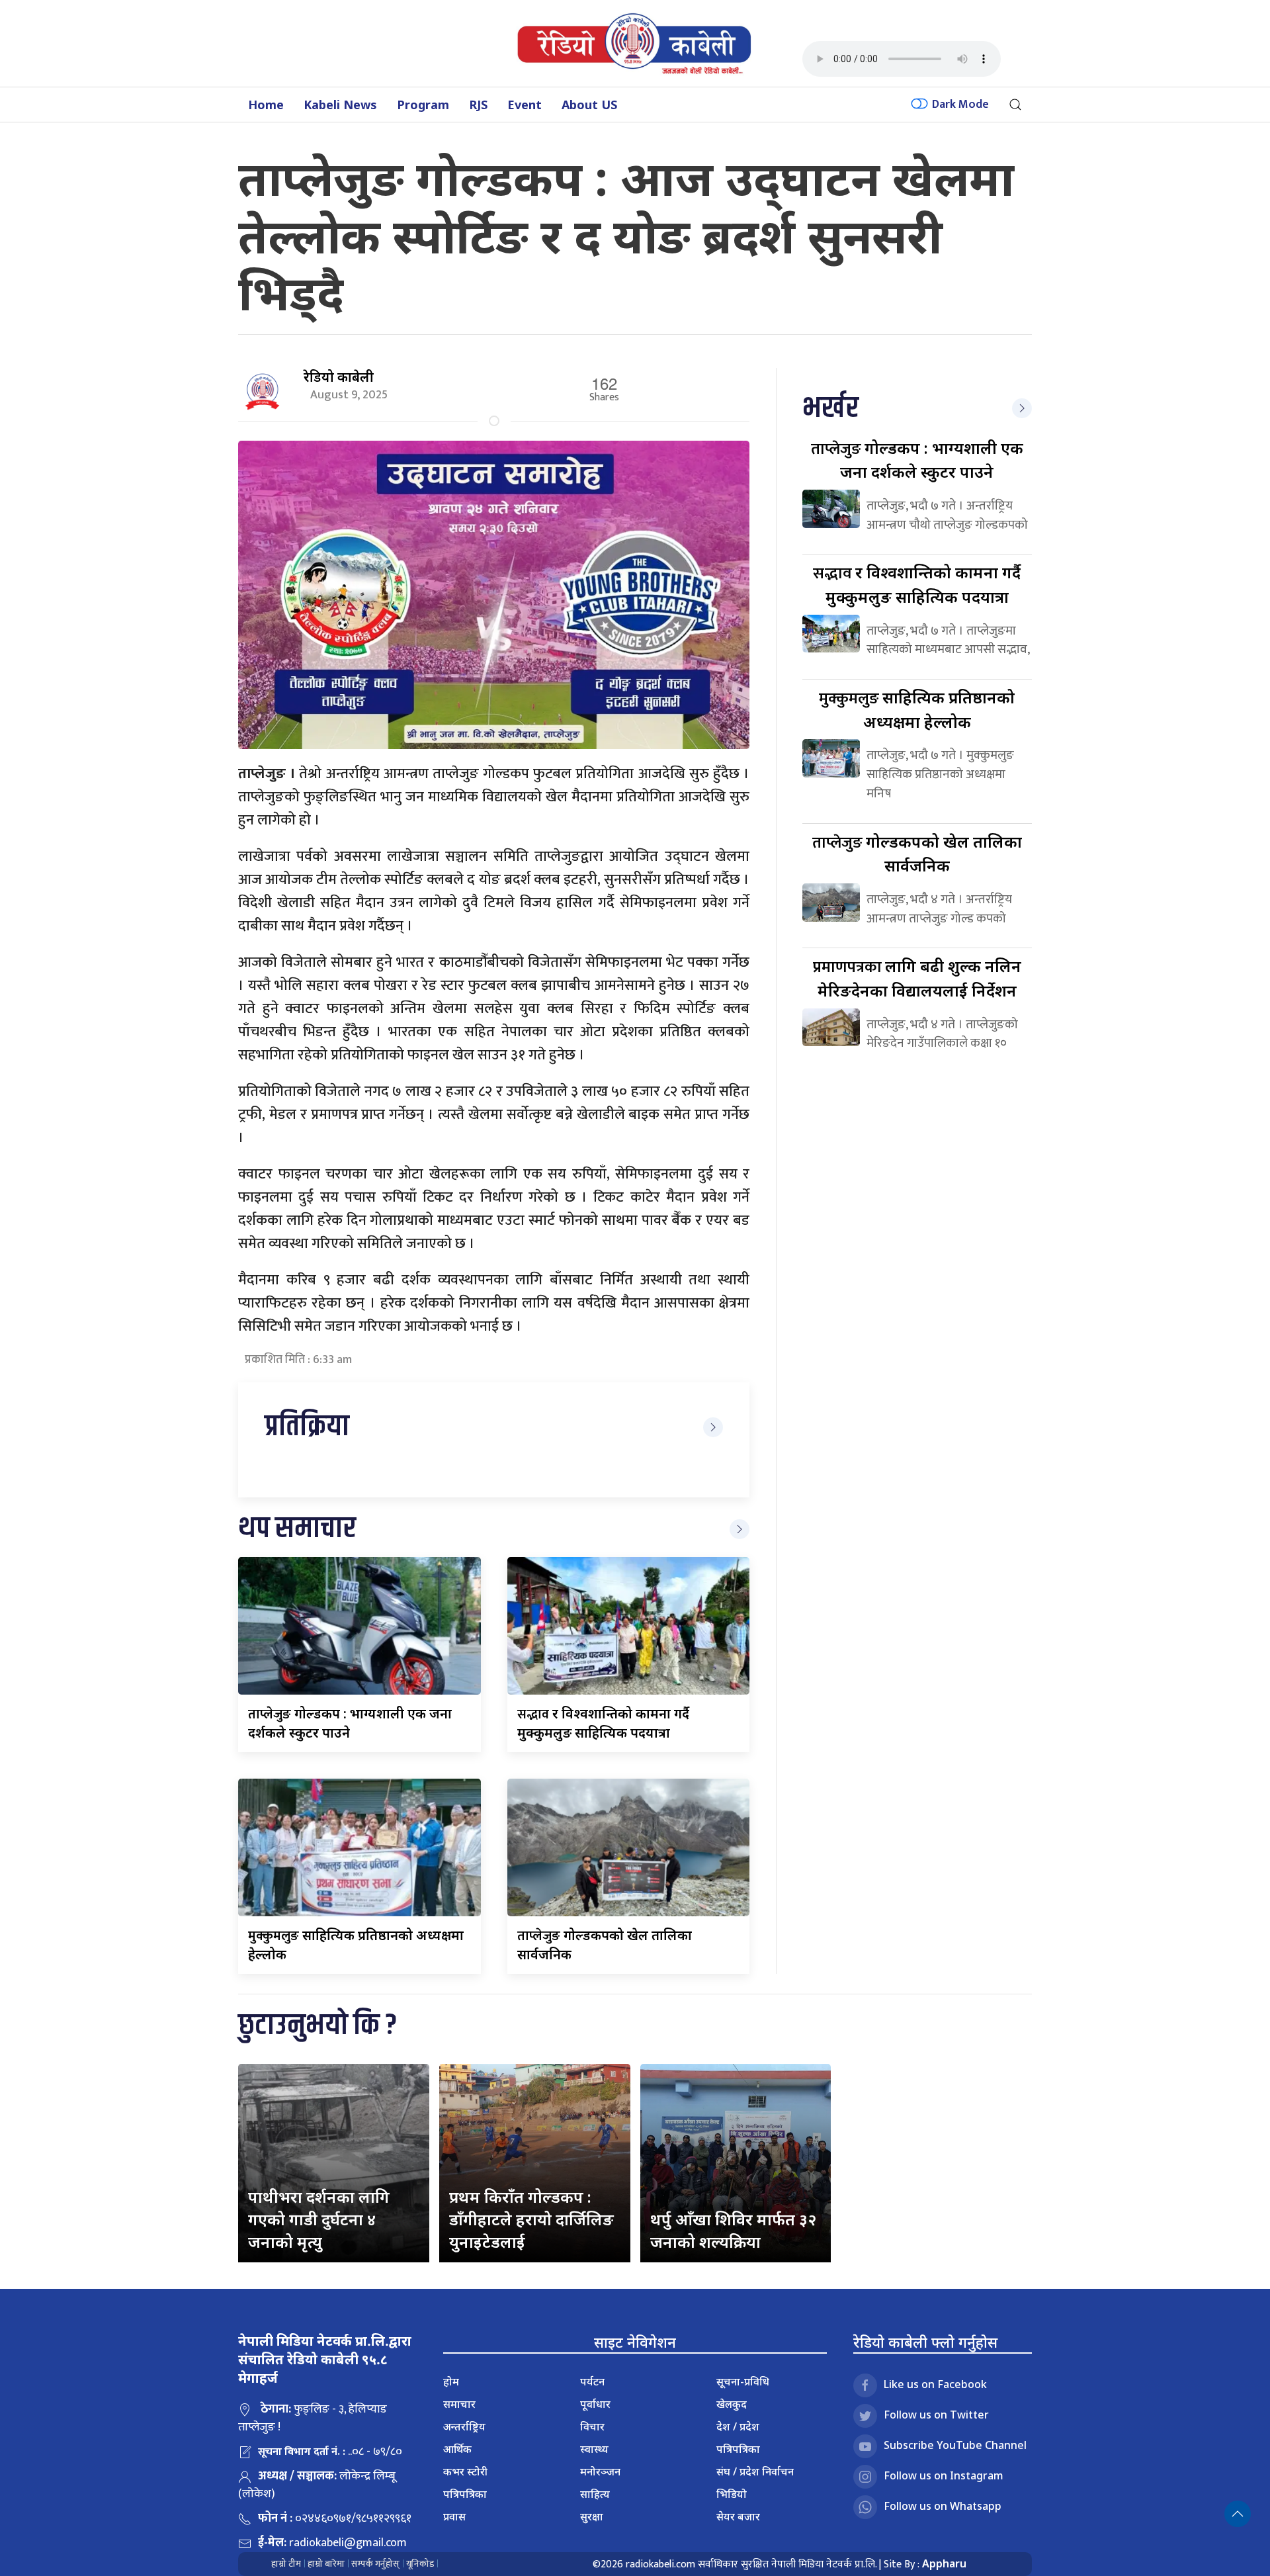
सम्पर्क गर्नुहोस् (375, 2564)
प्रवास (454, 2516)
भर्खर (830, 409)
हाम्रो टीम (286, 2564)
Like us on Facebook (935, 2384)
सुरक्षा (592, 2516)
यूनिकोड (420, 2564)
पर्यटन (592, 2381)
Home (266, 105)
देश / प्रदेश (738, 2426)
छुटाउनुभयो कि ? (317, 2026)
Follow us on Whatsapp (943, 2506)
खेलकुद (732, 2404)
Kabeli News (340, 105)
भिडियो (732, 2494)
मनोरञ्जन (600, 2471)
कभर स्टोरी (465, 2471)
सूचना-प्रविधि (743, 2381)
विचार (592, 2426)
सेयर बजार (738, 2516)
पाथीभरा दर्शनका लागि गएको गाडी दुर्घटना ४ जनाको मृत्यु (319, 2219)
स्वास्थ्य (594, 2449)
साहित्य (595, 2494)
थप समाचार (297, 1529)
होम (451, 2381)
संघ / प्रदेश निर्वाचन (755, 2471)
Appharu (944, 2563)
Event (525, 105)
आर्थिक (457, 2449)
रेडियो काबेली (339, 377)
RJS (478, 105)
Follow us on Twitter (936, 2415)
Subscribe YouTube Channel (955, 2445)
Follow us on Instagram (944, 2475)
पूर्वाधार (595, 2404)
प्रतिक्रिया (307, 1427)
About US (589, 105)
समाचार (459, 2404)
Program (423, 105)
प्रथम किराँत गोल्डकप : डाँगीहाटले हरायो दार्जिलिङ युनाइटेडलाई (531, 2219)
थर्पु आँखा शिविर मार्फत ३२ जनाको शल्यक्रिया (733, 2230)
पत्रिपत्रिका (465, 2494)
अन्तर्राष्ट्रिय (464, 2426)
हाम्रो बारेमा (326, 2564)
